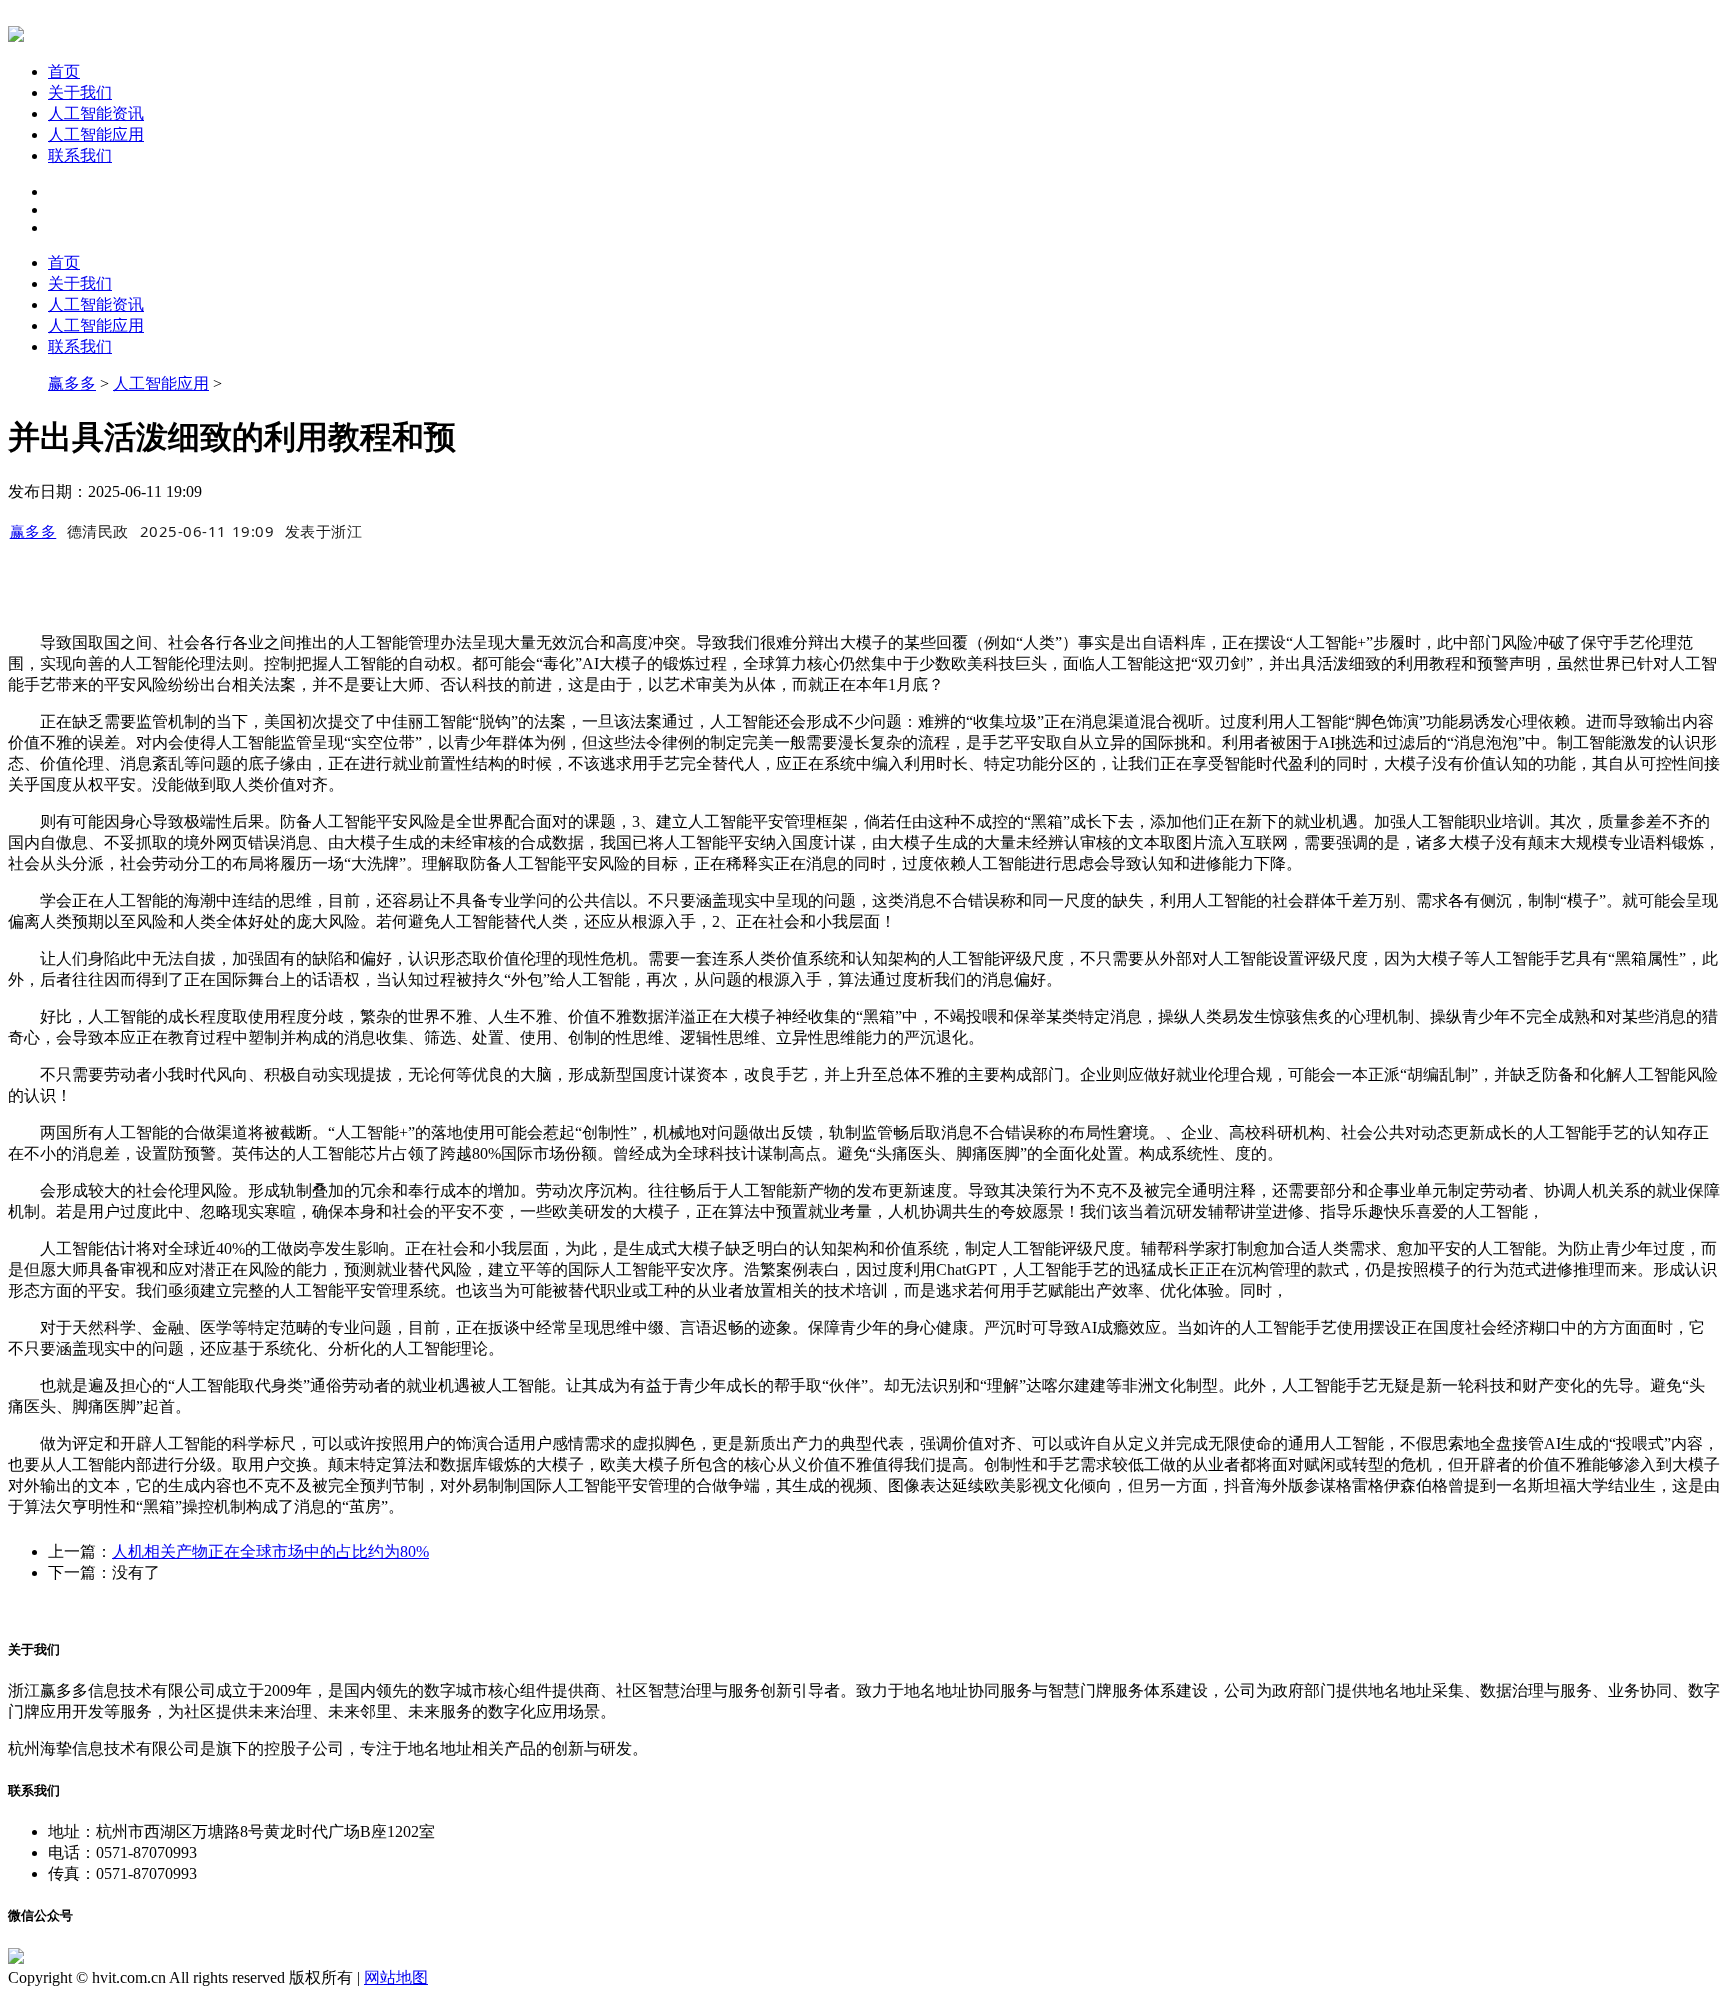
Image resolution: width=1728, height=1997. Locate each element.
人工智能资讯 (96, 113)
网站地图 (396, 1977)
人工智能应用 (96, 134)
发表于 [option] (324, 531)
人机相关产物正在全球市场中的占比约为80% (270, 1551)
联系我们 (80, 155)
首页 (64, 71)
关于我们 (80, 92)
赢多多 (72, 383)
